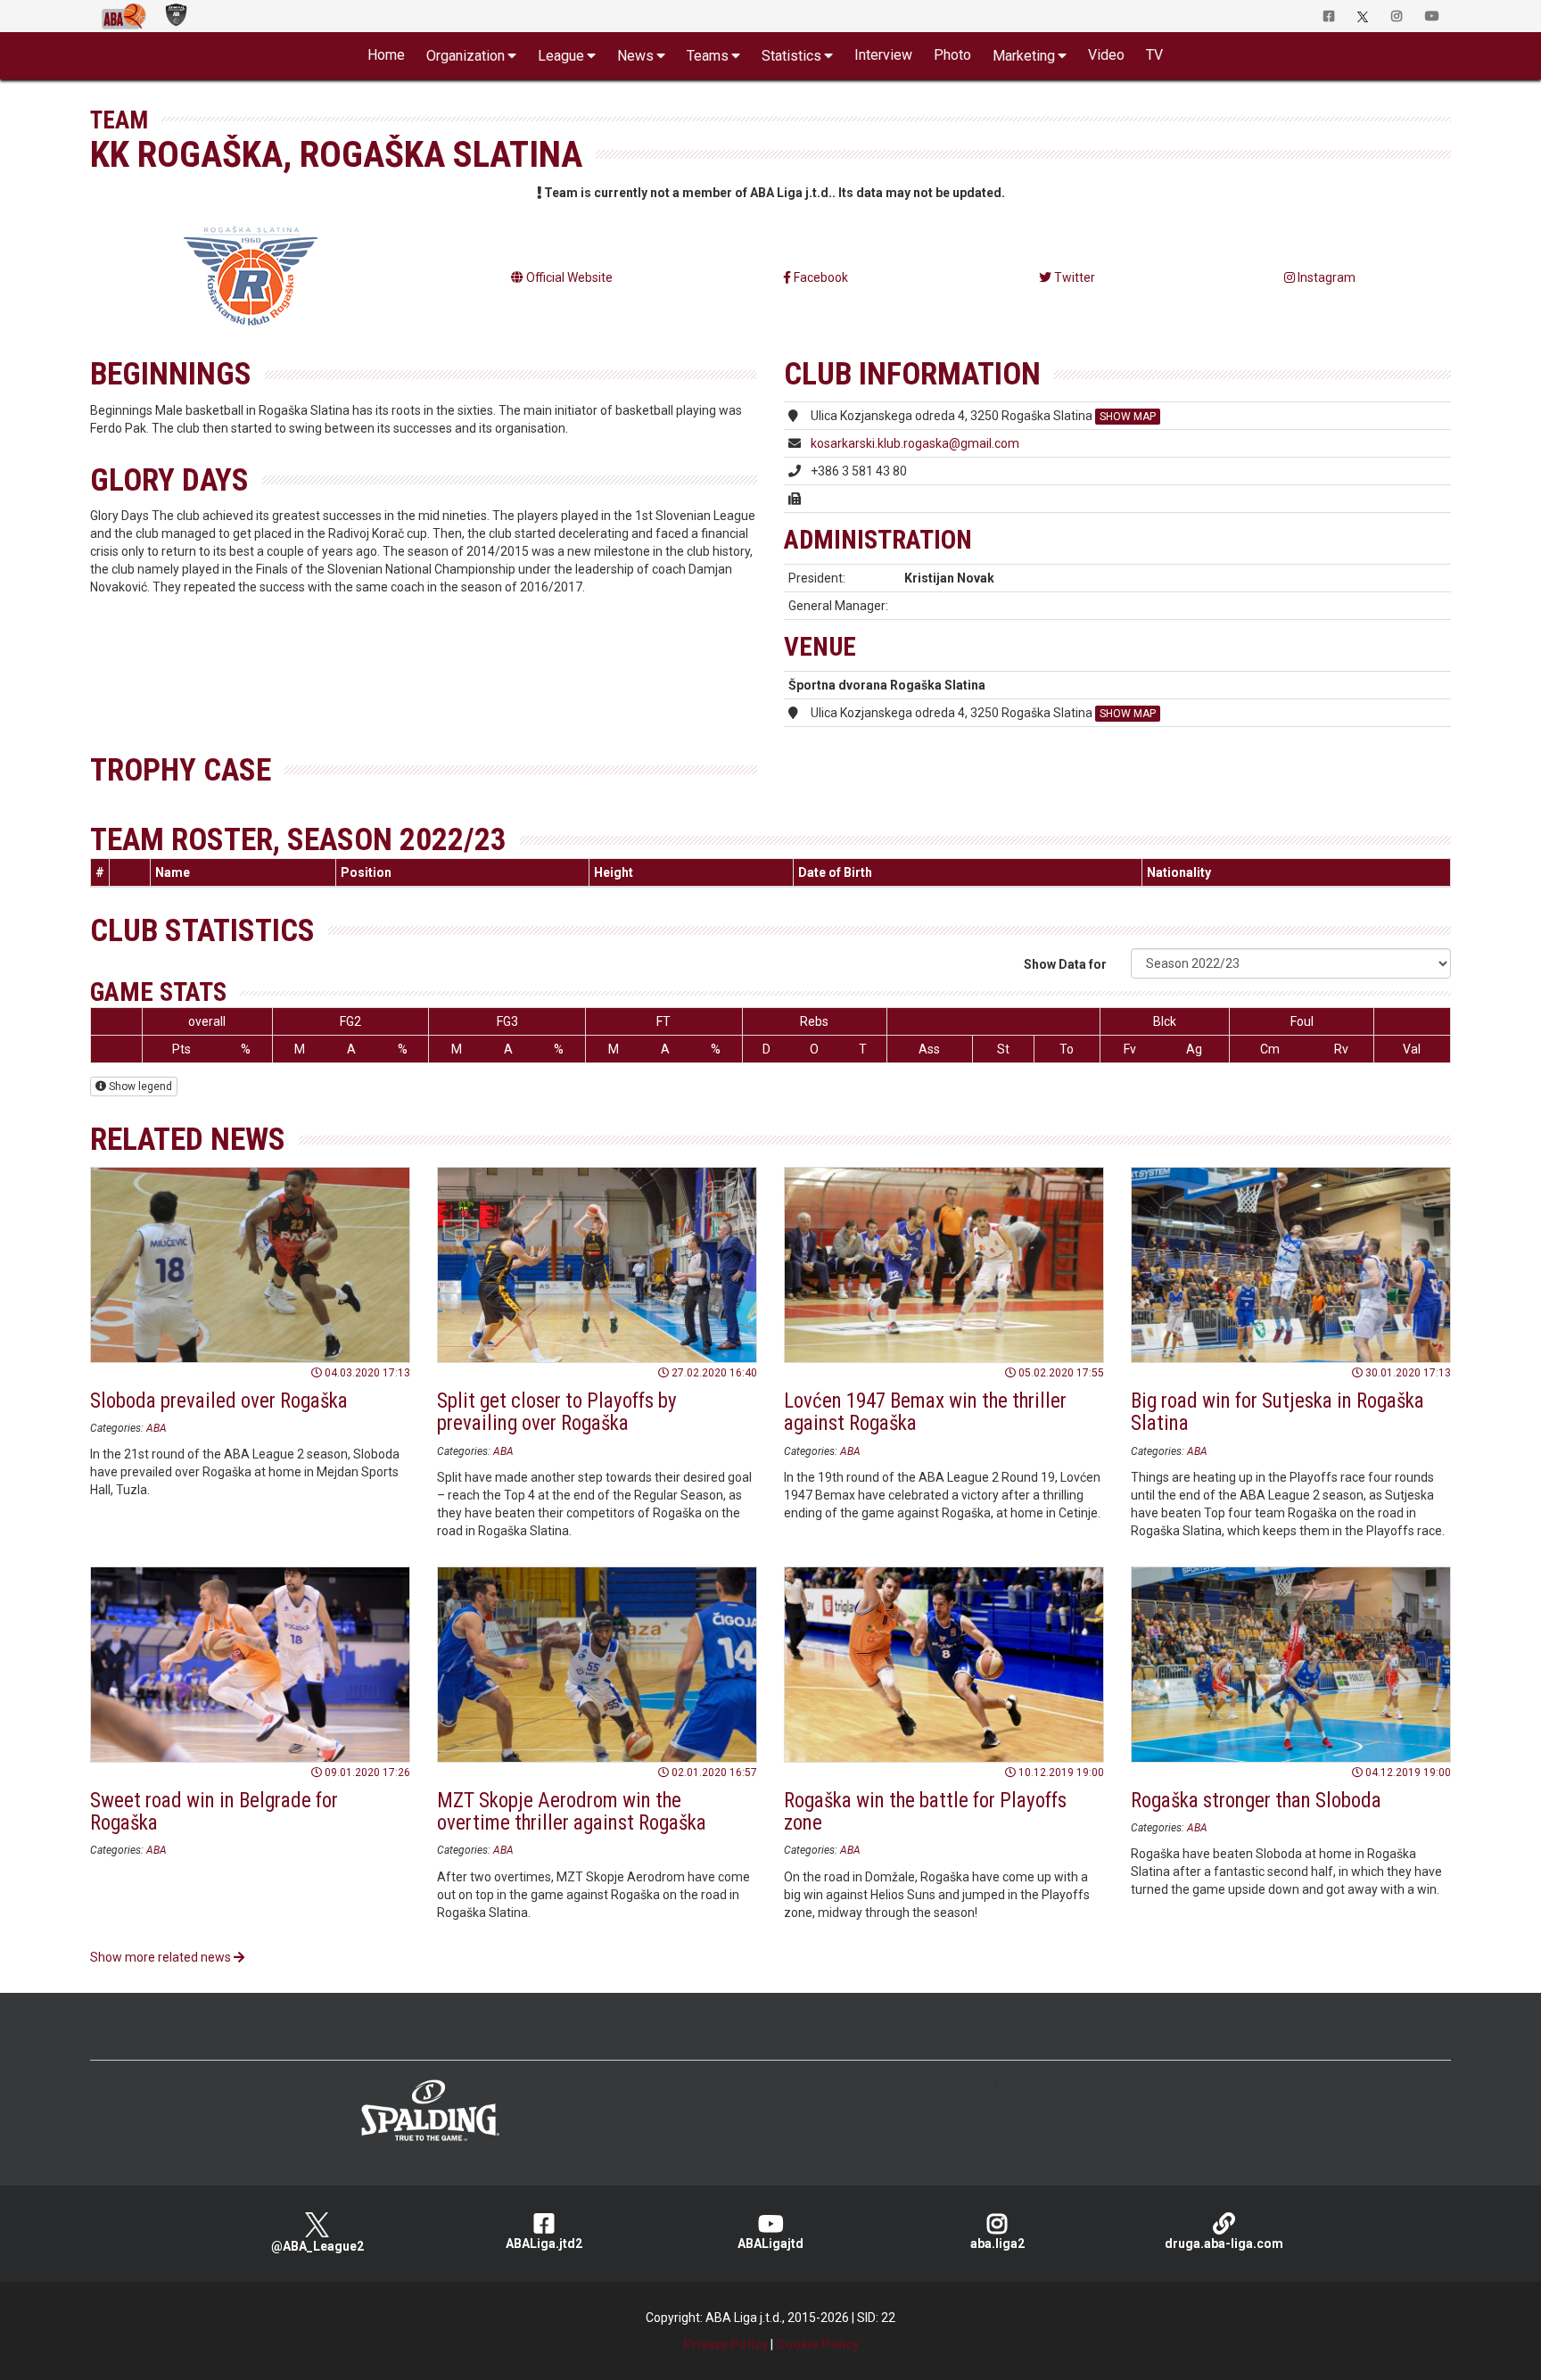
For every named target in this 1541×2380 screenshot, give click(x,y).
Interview (883, 55)
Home (386, 55)
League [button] (561, 56)
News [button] (635, 56)
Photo (952, 55)
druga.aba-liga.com (1224, 2244)
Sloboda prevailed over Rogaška (219, 1401)
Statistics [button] (791, 56)
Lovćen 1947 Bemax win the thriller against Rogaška (925, 1412)
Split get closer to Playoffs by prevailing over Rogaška (557, 1412)
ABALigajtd (770, 2244)
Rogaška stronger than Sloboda (1256, 1801)
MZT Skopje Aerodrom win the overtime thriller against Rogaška (572, 1812)
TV (1154, 55)
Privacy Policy (725, 2344)
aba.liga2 (997, 2244)
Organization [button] (466, 56)
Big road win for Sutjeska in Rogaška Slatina (1277, 1412)
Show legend (139, 1087)
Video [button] (1106, 55)
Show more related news (162, 1957)
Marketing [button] (1024, 56)
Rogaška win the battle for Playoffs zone (925, 1812)
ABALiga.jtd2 (544, 2244)
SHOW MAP (1128, 417)
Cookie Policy (817, 2344)
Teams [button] (708, 56)
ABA (157, 1428)
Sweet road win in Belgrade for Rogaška (214, 1812)
